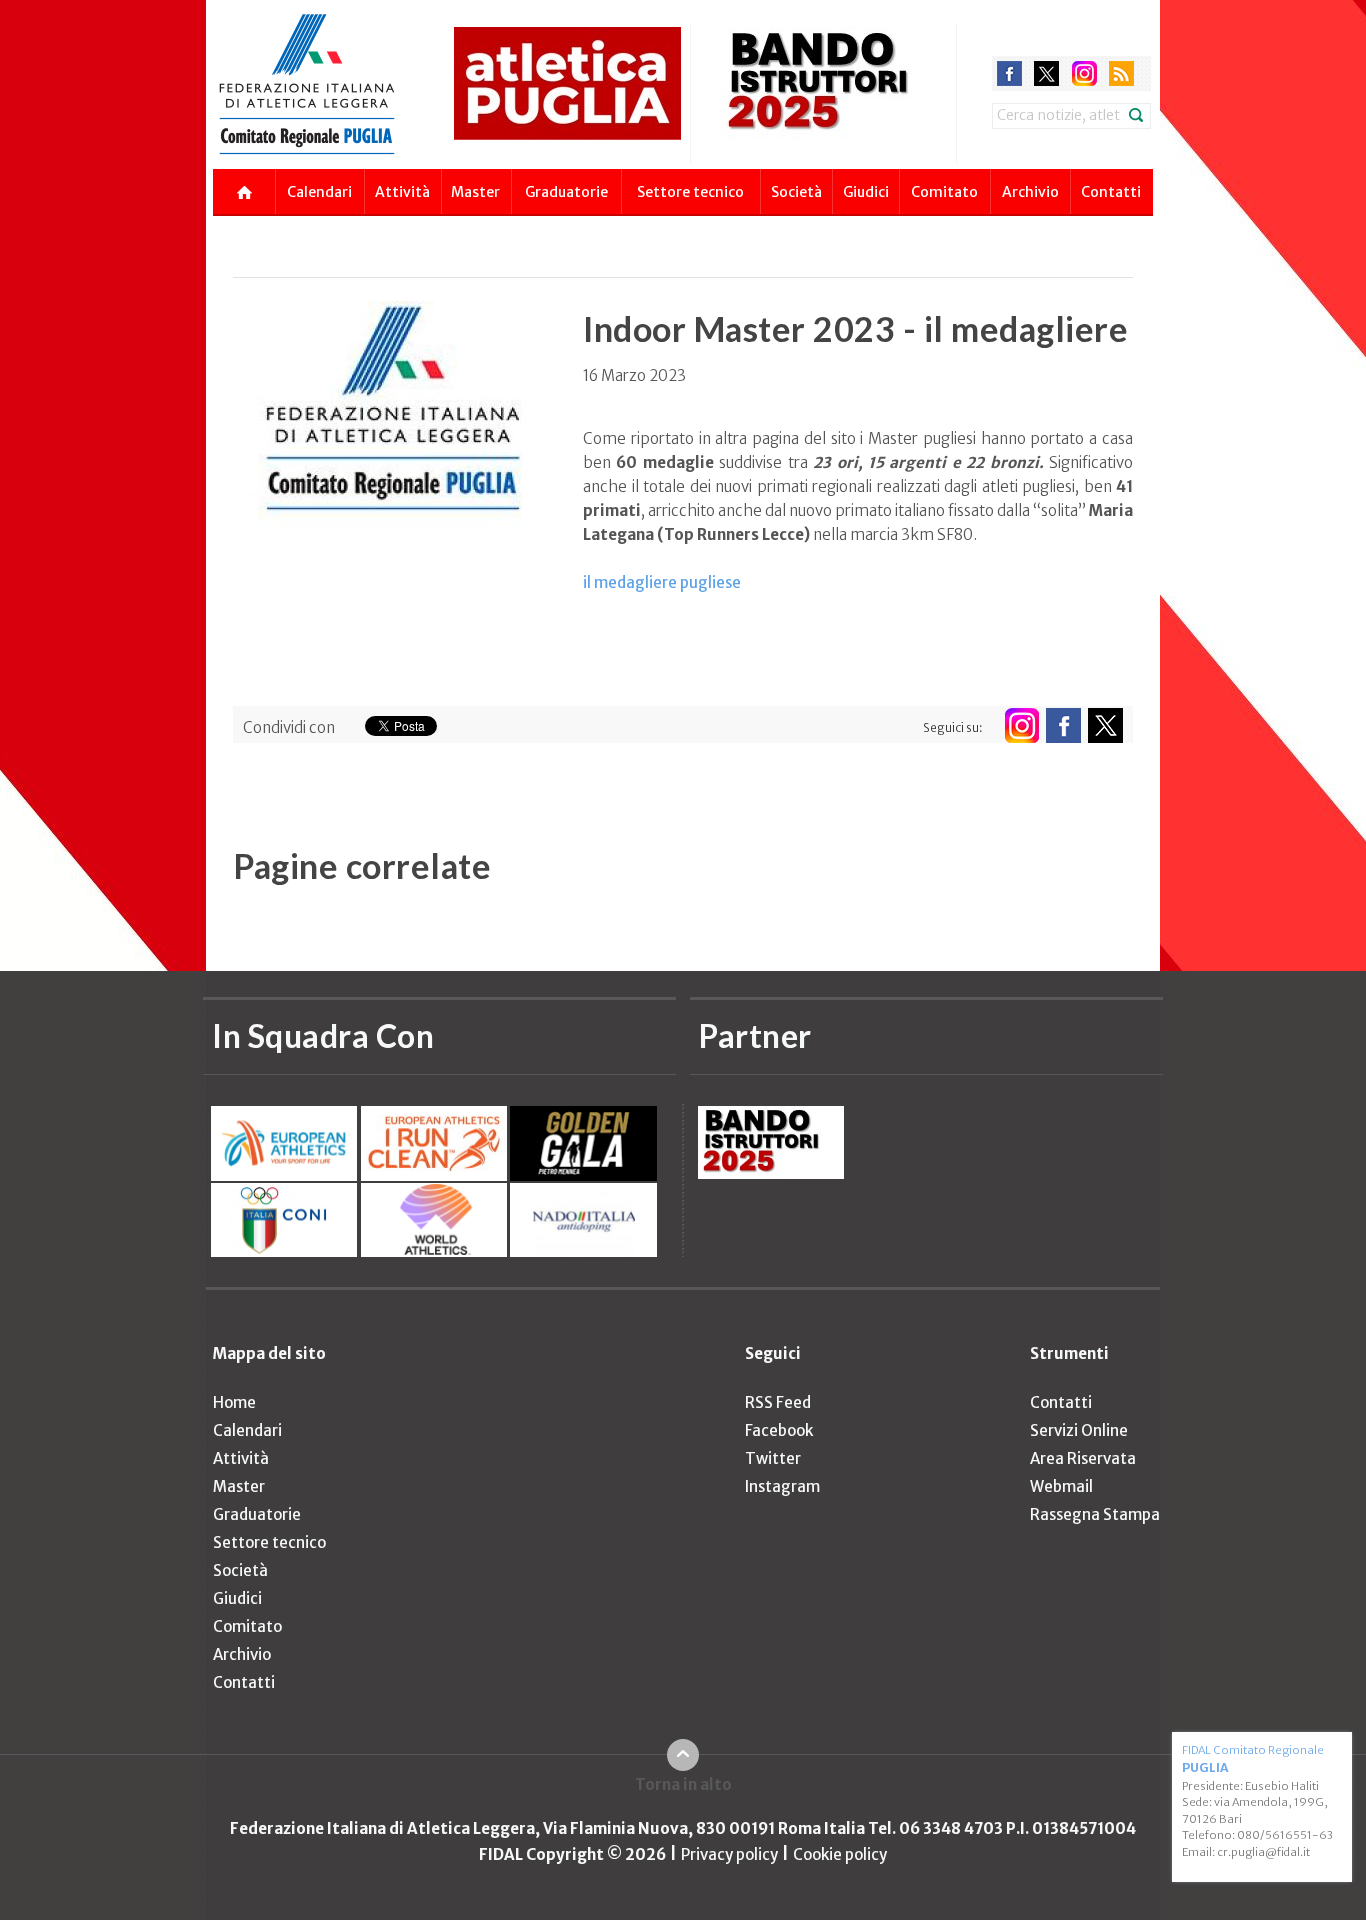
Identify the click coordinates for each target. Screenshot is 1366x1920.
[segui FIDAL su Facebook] (1063, 725)
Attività (402, 192)
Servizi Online (1079, 1430)
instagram (1084, 73)
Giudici (866, 192)
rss (1121, 73)
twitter (1046, 73)
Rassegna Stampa (1095, 1514)
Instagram (782, 1486)
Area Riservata (1083, 1458)
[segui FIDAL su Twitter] (1105, 725)
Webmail (1061, 1486)
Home (234, 1402)
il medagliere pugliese (662, 582)
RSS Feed (778, 1402)
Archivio (1030, 192)
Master (475, 192)
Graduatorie (566, 192)
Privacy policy (729, 1854)
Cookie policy (840, 1854)
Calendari (319, 192)
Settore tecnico (690, 192)
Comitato (944, 192)
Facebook (779, 1430)
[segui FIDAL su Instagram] (1021, 725)
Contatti (1111, 192)
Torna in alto (683, 1784)
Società (796, 192)
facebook (1009, 73)
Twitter (773, 1458)
